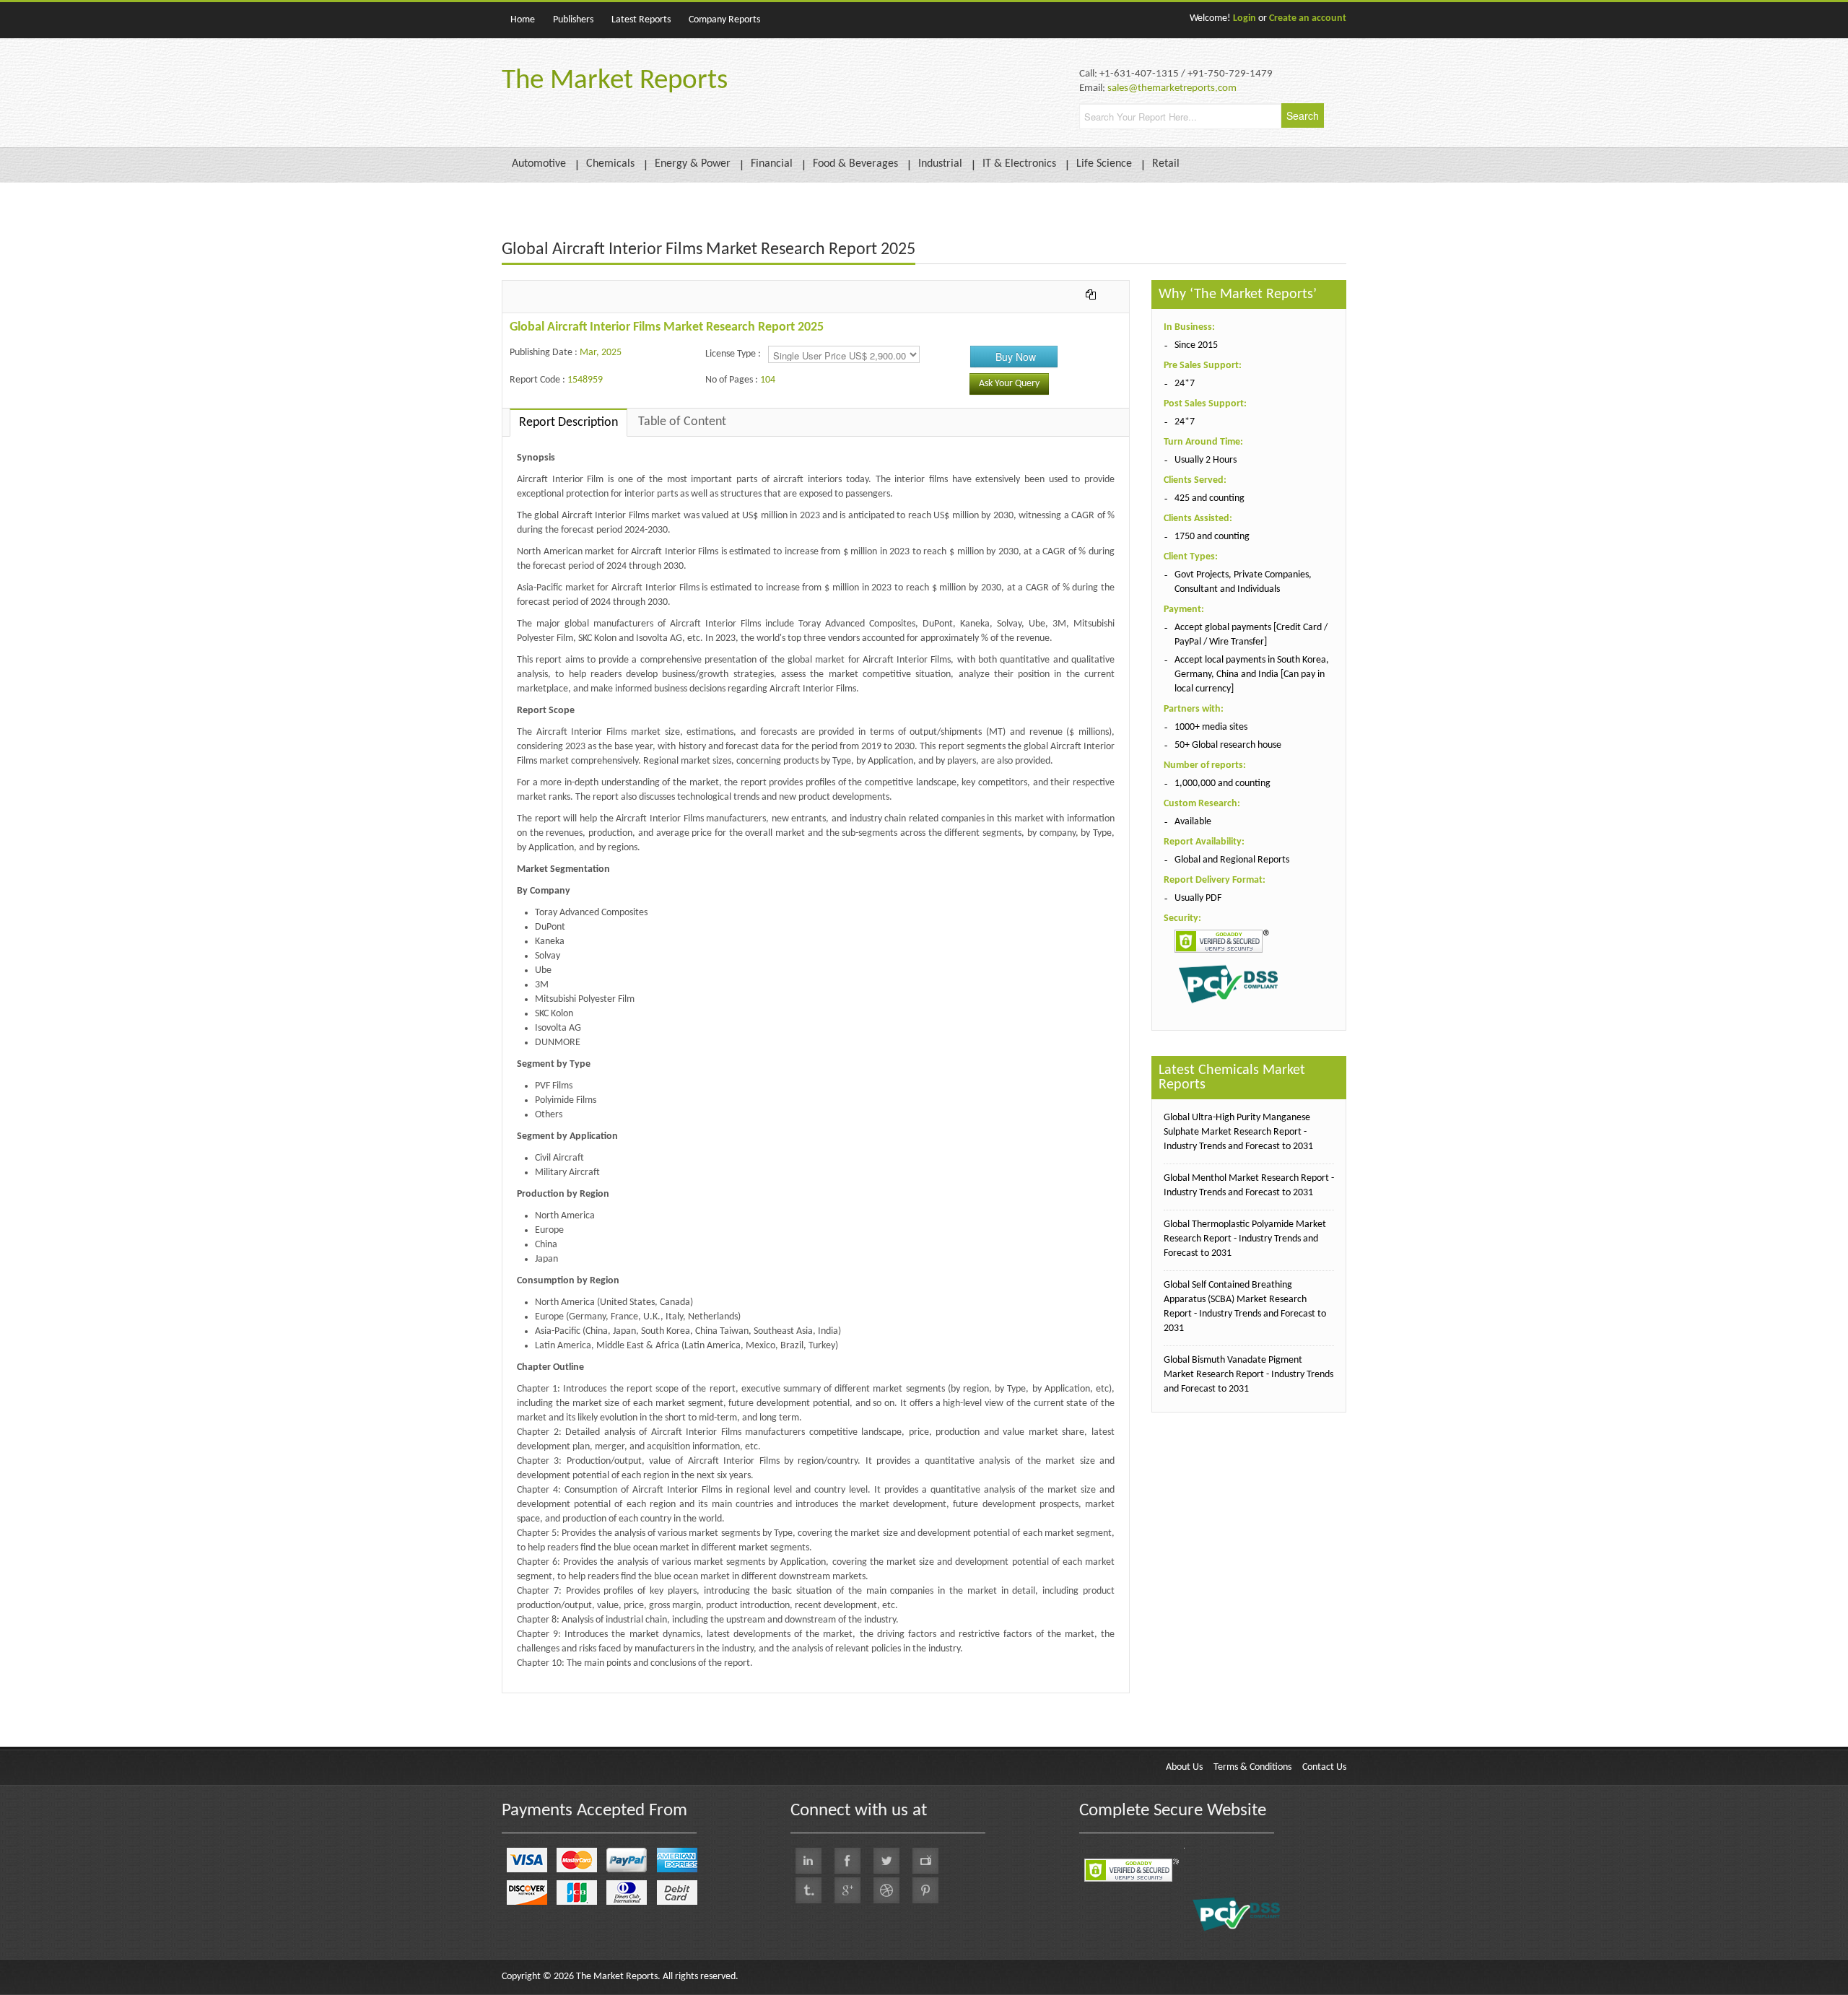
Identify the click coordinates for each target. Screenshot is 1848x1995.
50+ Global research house (1228, 745)
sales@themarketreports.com (1172, 88)
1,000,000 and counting (1222, 783)
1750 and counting (1212, 537)
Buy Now (1016, 357)
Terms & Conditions (1252, 1767)
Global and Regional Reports (1232, 860)
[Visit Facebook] (847, 1861)
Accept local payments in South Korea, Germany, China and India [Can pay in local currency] (1252, 675)
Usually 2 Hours (1206, 460)
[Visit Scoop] (808, 1890)
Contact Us (1324, 1767)
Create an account (1308, 18)
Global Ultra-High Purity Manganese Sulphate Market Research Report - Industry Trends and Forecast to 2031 (1238, 1132)
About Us (1184, 1767)
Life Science (1104, 164)
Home (523, 20)
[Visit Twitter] (886, 1861)
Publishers (573, 20)
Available (1193, 822)
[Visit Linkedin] (808, 1861)
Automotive (539, 164)
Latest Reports (641, 20)
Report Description (568, 423)
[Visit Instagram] (886, 1890)
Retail (1166, 164)
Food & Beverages (855, 164)
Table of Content (682, 422)
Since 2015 (1196, 345)
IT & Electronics (1019, 164)
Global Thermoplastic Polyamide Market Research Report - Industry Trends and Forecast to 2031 (1245, 1239)
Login (1245, 18)
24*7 (1185, 384)
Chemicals (610, 164)
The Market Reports (615, 81)
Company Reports (724, 20)
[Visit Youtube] (925, 1861)
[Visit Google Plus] (847, 1890)
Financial (772, 164)
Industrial (940, 164)
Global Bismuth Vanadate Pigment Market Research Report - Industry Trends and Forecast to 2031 (1248, 1375)
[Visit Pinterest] (925, 1890)
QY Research (585, 1700)
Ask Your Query (1009, 384)
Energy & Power (693, 164)
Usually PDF (1198, 898)
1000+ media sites (1211, 727)
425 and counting (1210, 498)
